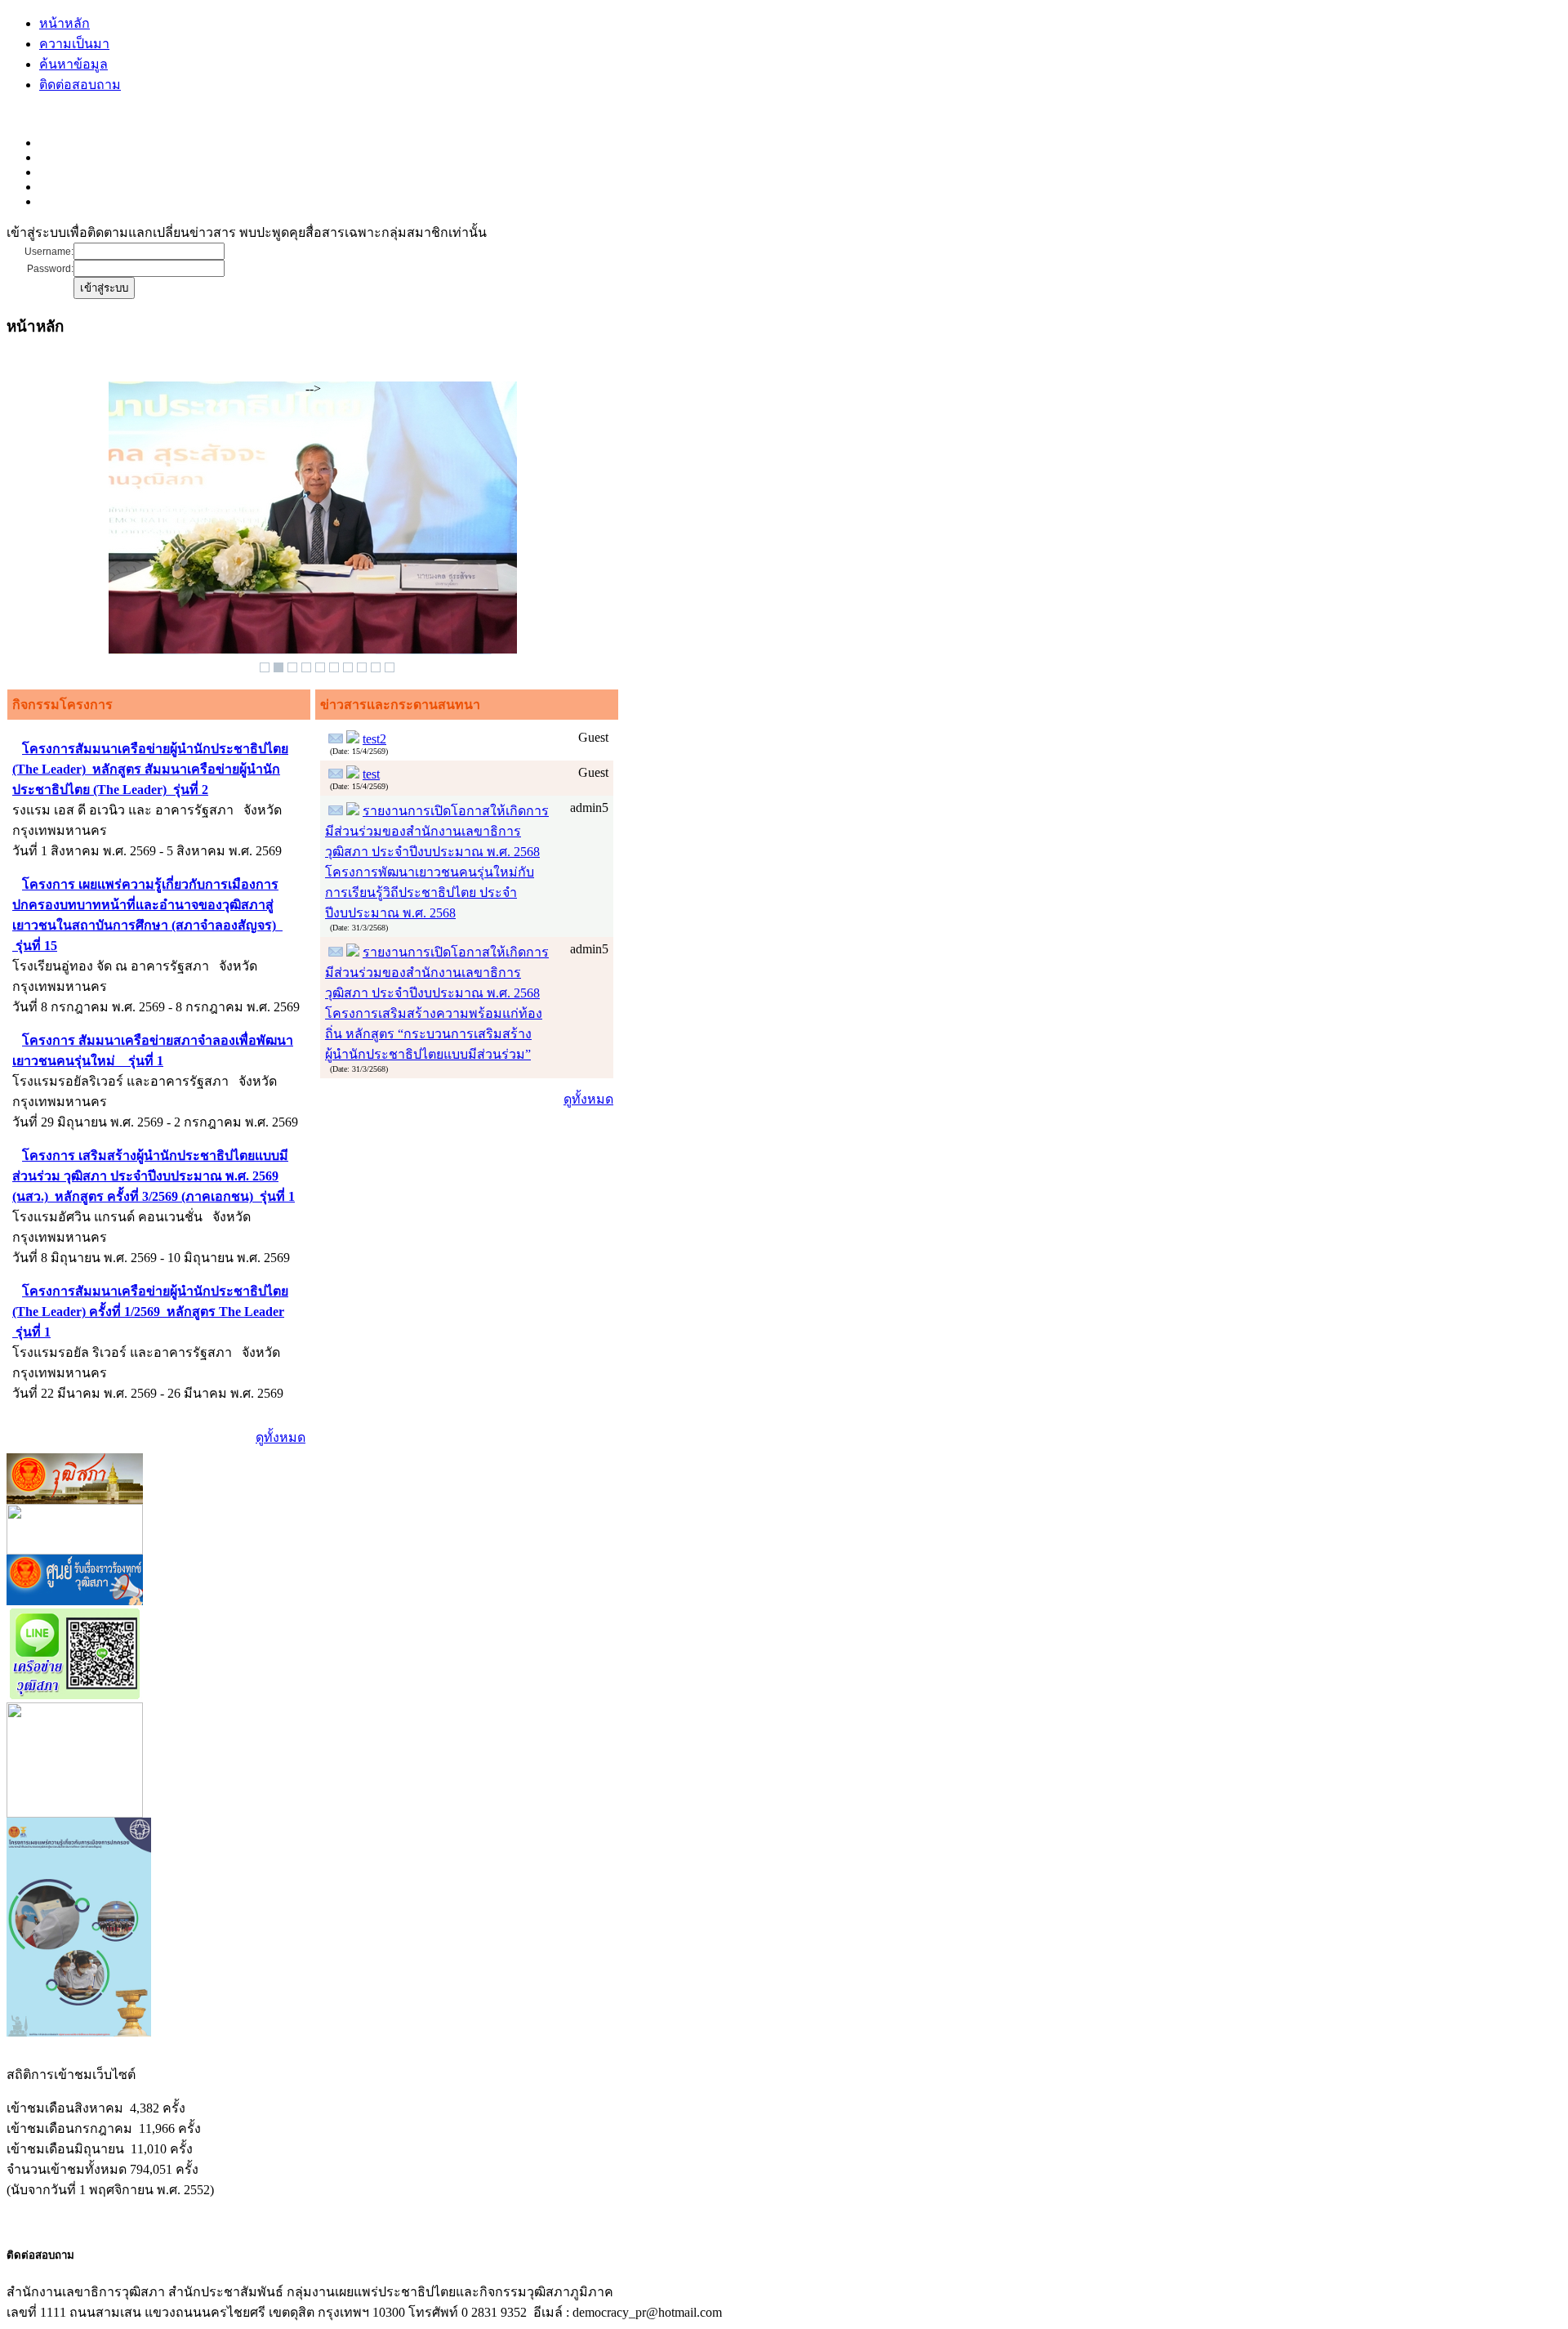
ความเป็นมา (74, 44)
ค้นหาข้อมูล (73, 64)
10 (390, 667)
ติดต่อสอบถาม (80, 85)
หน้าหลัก (65, 23)
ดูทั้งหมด (281, 1437)
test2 (374, 739)
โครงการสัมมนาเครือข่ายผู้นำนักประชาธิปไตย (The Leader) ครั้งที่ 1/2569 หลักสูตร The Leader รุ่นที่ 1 (150, 1312)
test (371, 774)
